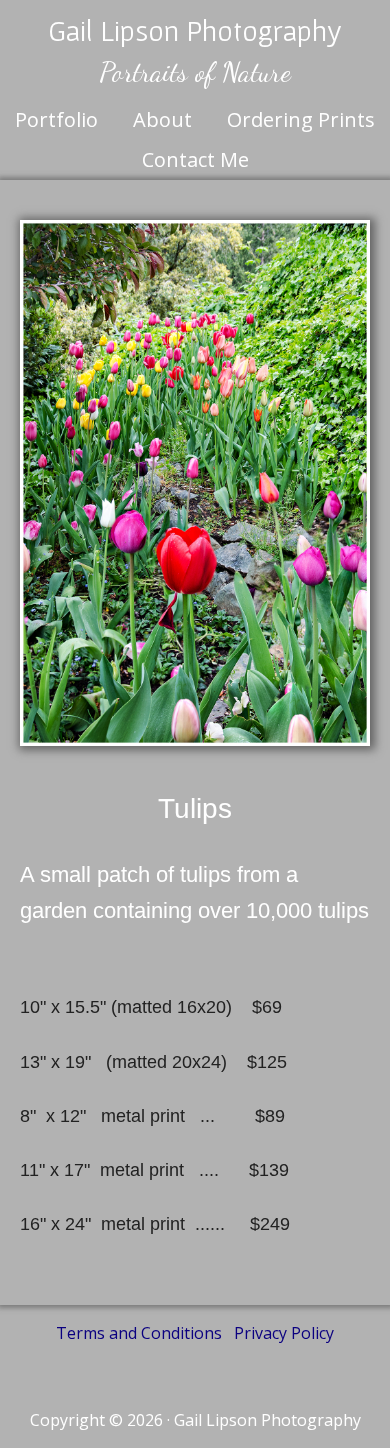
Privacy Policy (284, 1333)
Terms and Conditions (139, 1333)
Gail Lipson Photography (195, 30)
